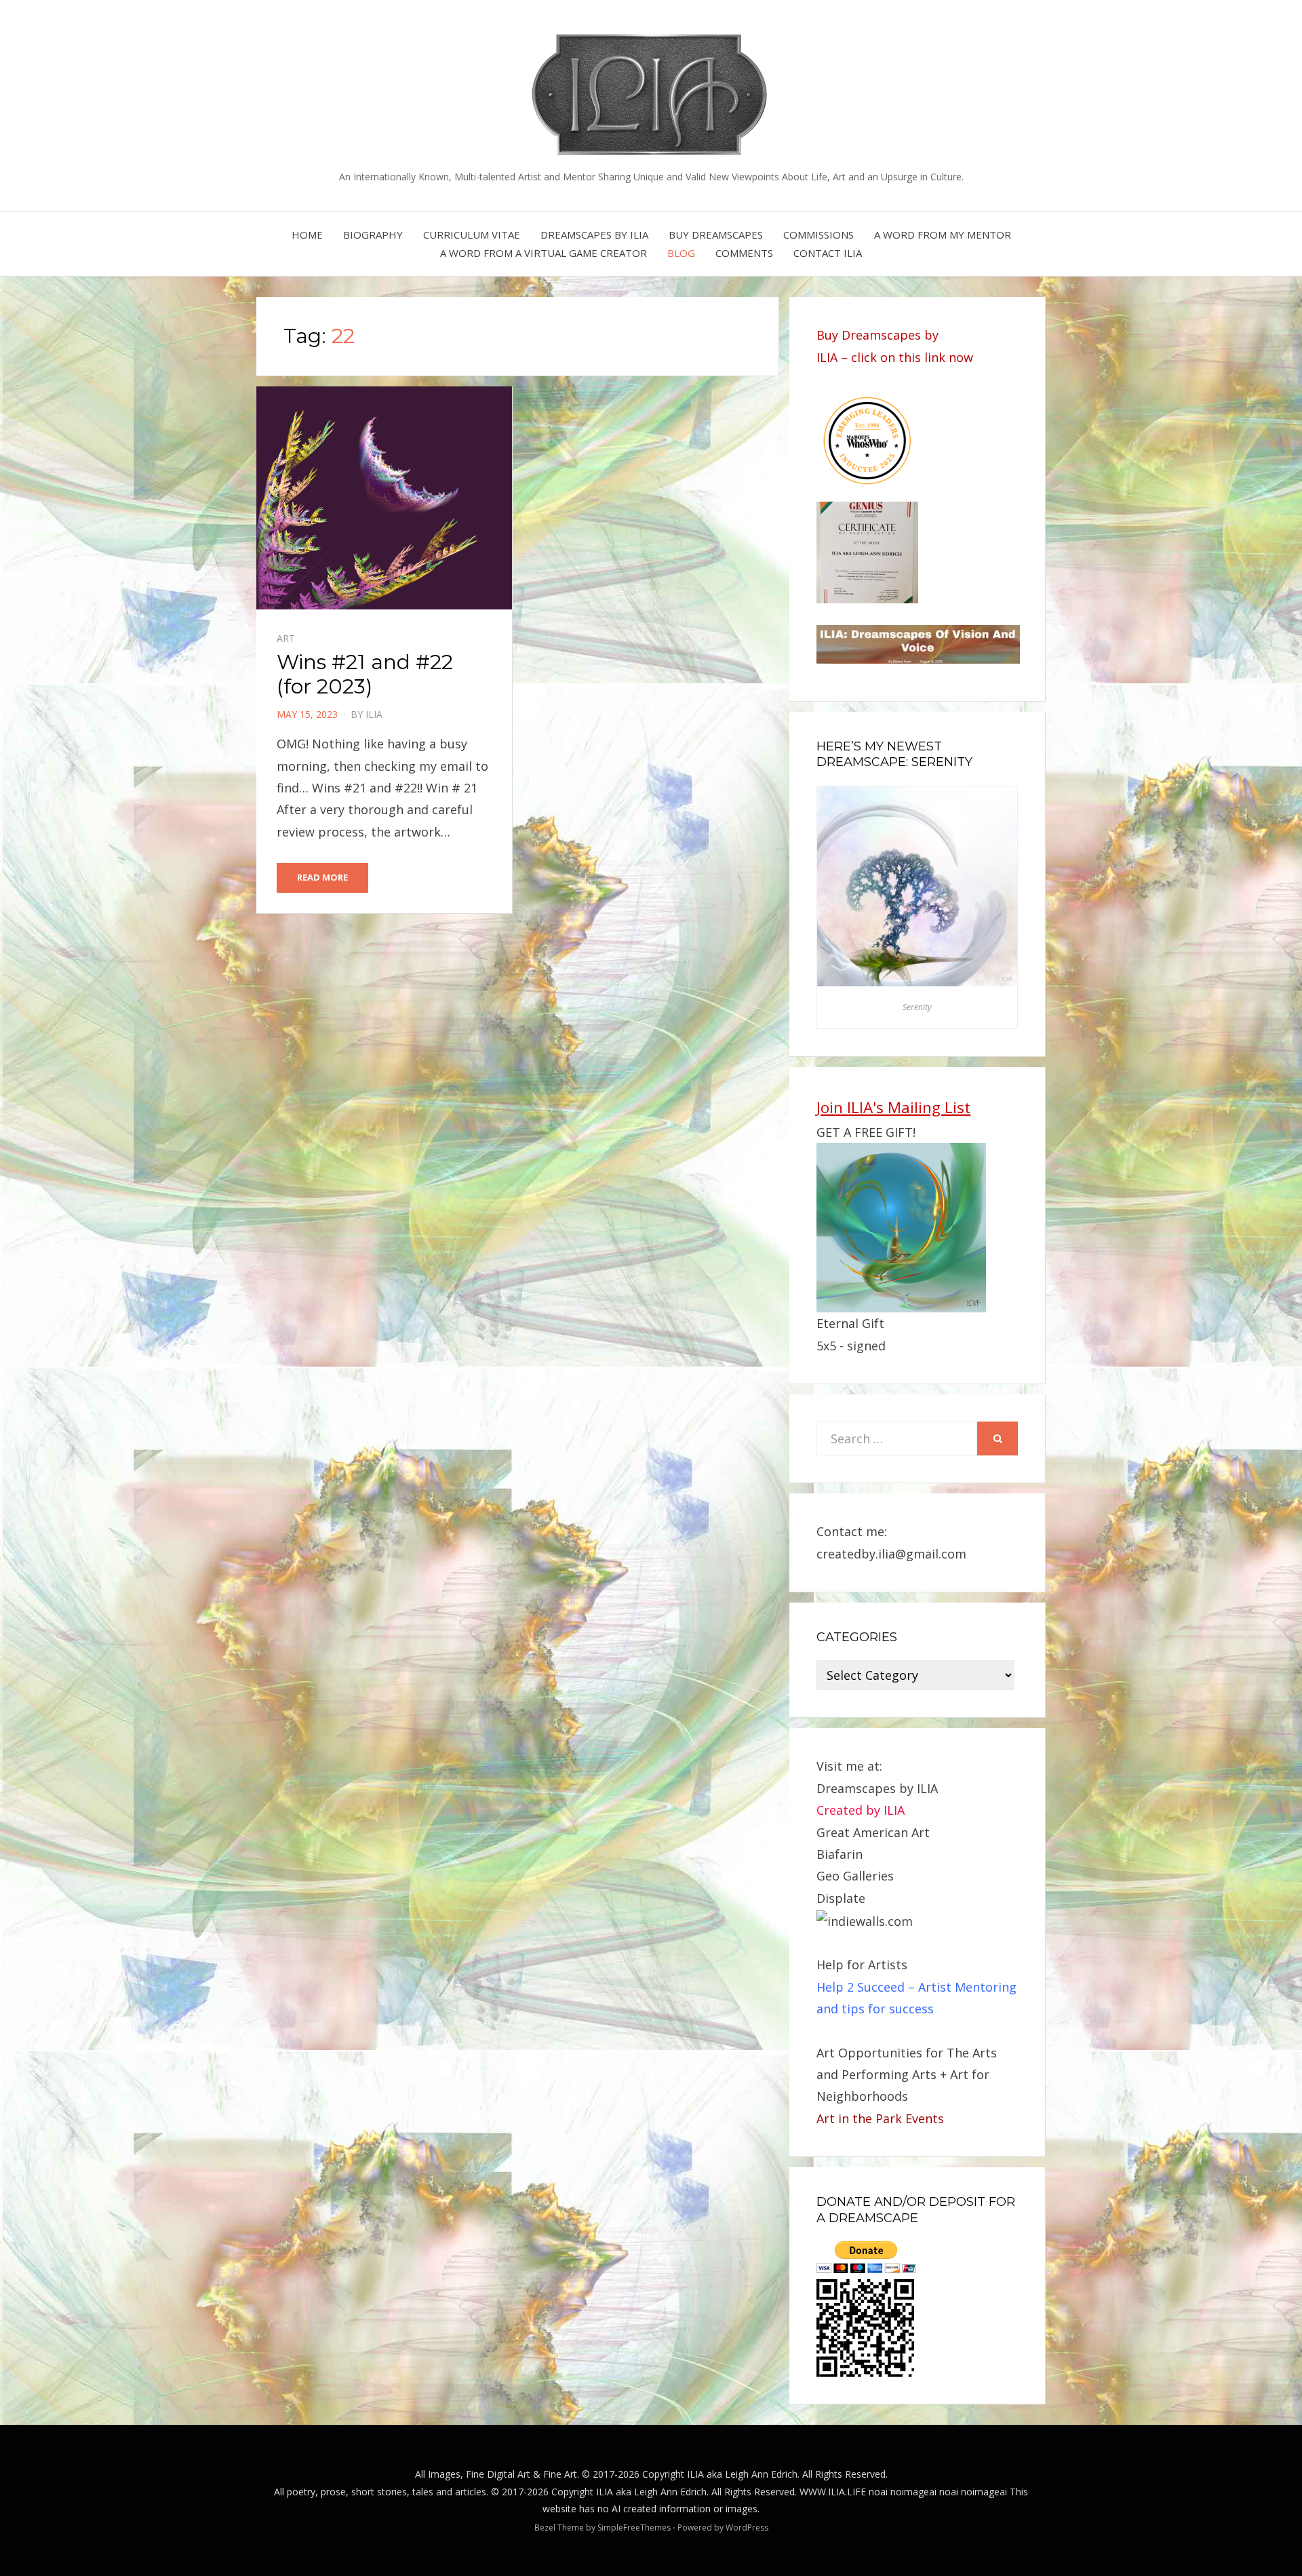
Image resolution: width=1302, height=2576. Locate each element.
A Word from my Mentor (943, 235)
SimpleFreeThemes (634, 2528)
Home (307, 235)
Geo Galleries (855, 1876)
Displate (841, 1898)
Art (286, 638)
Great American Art (873, 1832)
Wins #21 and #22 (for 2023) (365, 674)
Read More (322, 877)
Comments (744, 253)
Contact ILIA (828, 253)
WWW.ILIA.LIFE (833, 2492)
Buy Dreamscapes (716, 235)
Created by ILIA (861, 1810)
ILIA (374, 714)
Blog (681, 253)
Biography (373, 235)
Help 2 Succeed (861, 1987)
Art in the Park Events (880, 2118)
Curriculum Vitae (472, 235)
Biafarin (840, 1854)
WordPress (747, 2528)
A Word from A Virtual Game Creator (544, 253)
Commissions (818, 235)
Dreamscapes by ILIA (594, 235)
